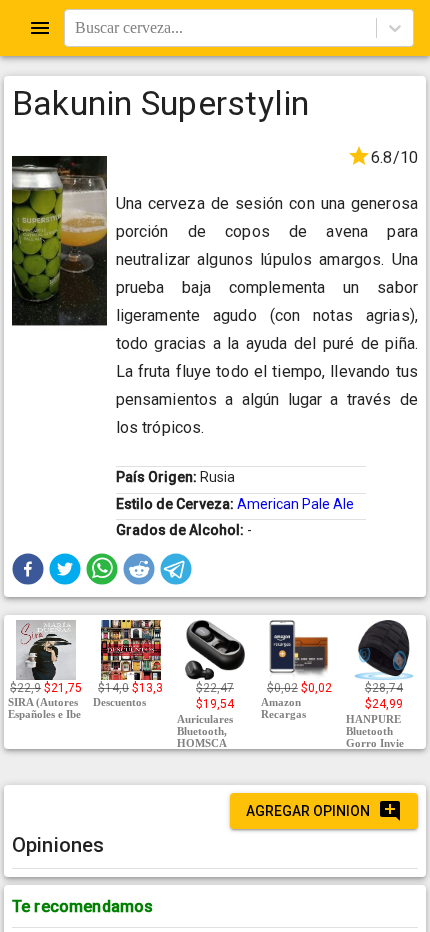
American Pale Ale (295, 504)
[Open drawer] (40, 28)
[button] (28, 569)
